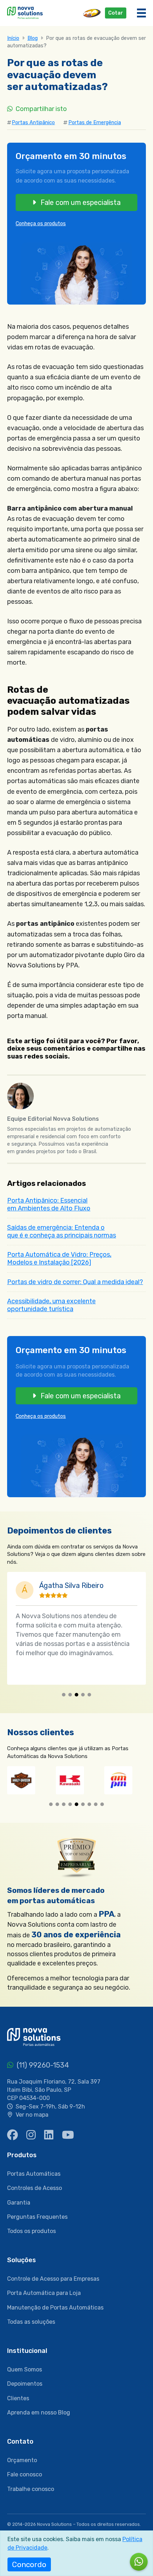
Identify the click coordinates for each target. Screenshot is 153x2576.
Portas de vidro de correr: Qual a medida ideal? (75, 1282)
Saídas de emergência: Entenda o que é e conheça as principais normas (62, 1231)
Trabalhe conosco (31, 2489)
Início (13, 38)
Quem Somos (25, 2369)
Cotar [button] (116, 13)
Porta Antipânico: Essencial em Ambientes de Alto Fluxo (49, 1204)
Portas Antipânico (33, 123)
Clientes (18, 2398)
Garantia (19, 2203)
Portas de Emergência (95, 123)
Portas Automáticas (34, 2174)
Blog (33, 38)
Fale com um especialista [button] (80, 202)
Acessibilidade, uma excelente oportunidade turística (51, 1305)
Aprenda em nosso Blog (39, 2413)
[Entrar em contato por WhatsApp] (139, 2562)
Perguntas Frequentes (37, 2217)
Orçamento (22, 2460)
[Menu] (141, 13)
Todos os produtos (31, 2231)
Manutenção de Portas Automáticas (55, 2308)
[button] (64, 1695)
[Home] (25, 12)
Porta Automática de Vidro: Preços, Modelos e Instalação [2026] (59, 1258)
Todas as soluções (31, 2322)
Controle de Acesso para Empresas (53, 2279)
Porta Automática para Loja (44, 2293)
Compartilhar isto (41, 109)
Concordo (29, 2564)
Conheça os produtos (41, 224)
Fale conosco (25, 2474)
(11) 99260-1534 (42, 2065)
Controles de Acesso (35, 2188)
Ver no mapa (32, 2115)
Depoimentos (25, 2384)
